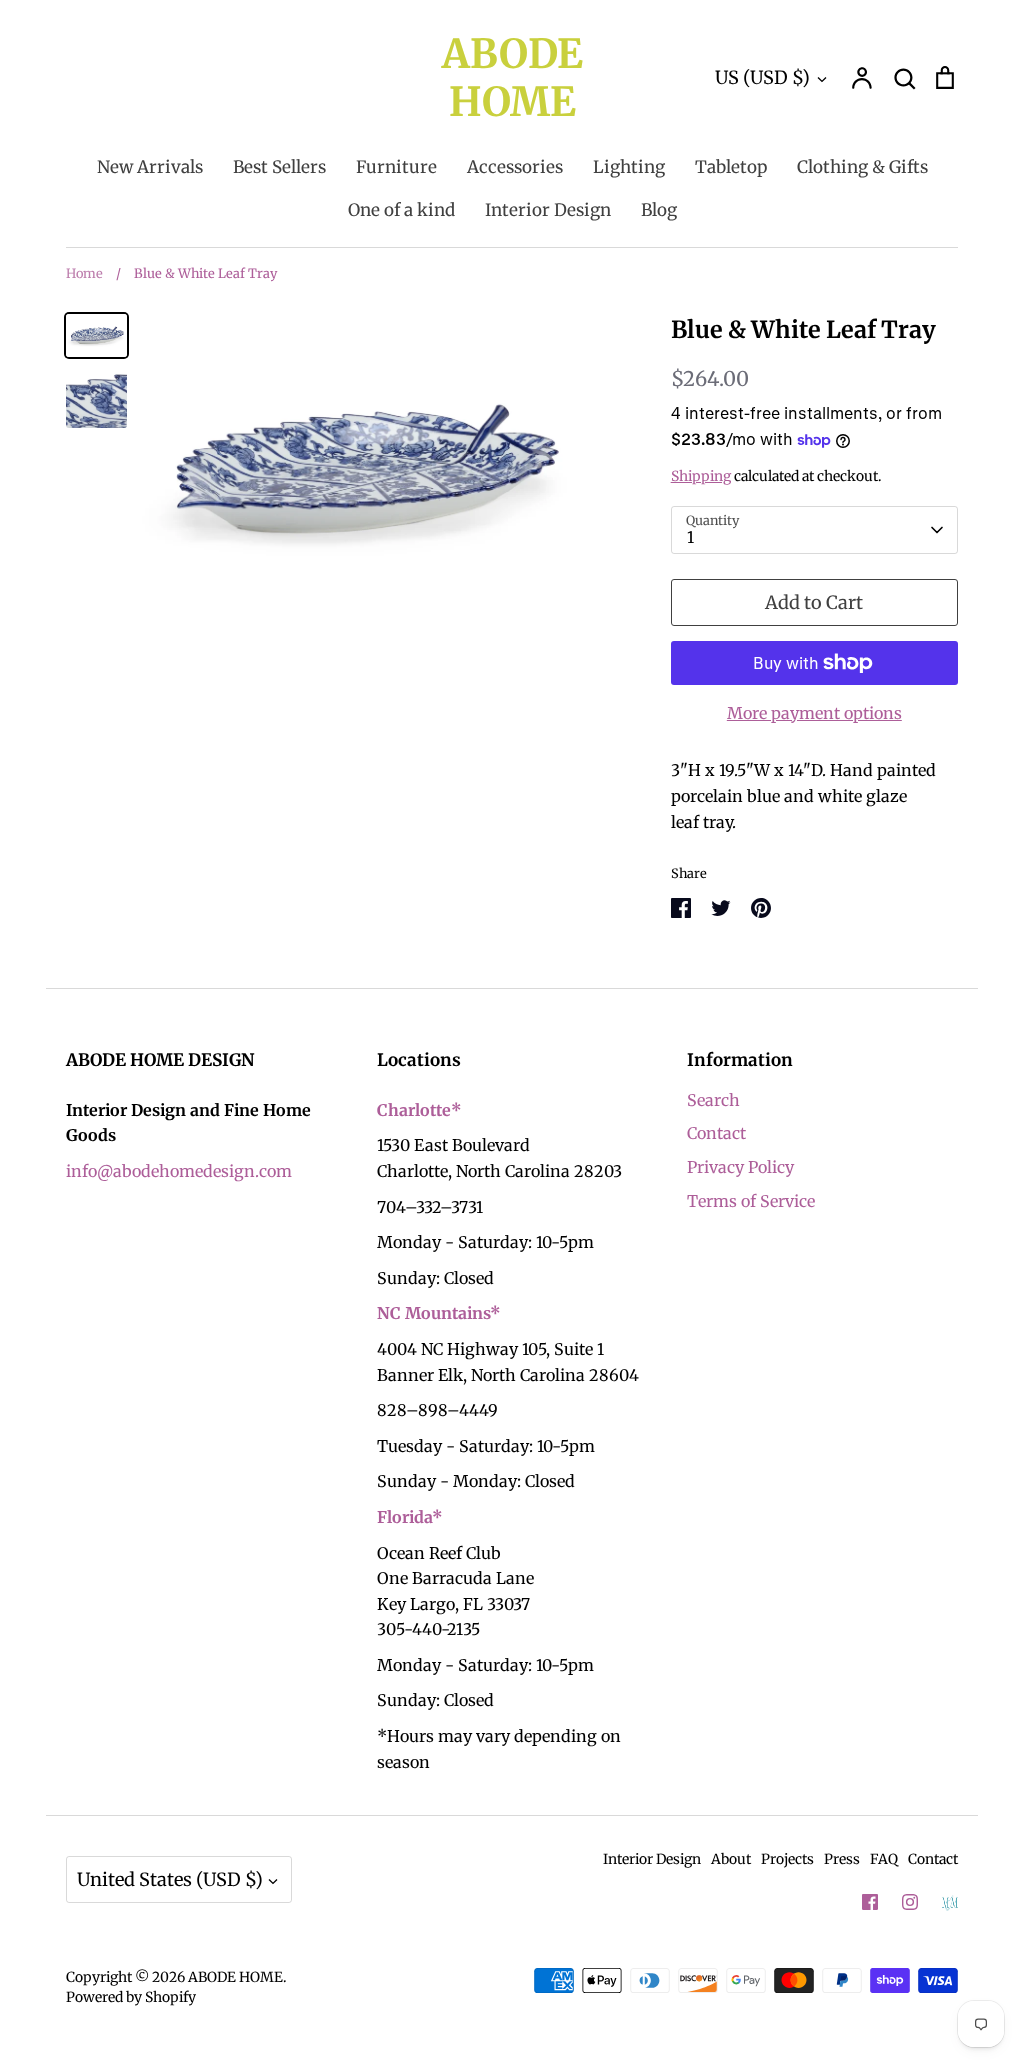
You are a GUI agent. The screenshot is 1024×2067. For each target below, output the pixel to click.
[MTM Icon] (950, 1903)
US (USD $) (762, 77)
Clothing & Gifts (862, 167)
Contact (716, 1133)
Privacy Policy (740, 1167)
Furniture (396, 167)
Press (842, 1859)
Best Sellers (279, 167)
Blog (659, 210)
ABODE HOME (512, 78)
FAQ (884, 1859)
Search (713, 1100)
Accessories (515, 167)
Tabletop (731, 167)
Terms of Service (751, 1201)
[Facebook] (870, 1902)
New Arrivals (150, 167)
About (731, 1859)
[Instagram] (910, 1902)
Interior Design (548, 210)
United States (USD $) (170, 1879)
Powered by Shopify (131, 1997)
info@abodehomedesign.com (179, 1171)
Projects (787, 1859)
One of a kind (401, 210)
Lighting (629, 167)
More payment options (814, 713)
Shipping (701, 476)
